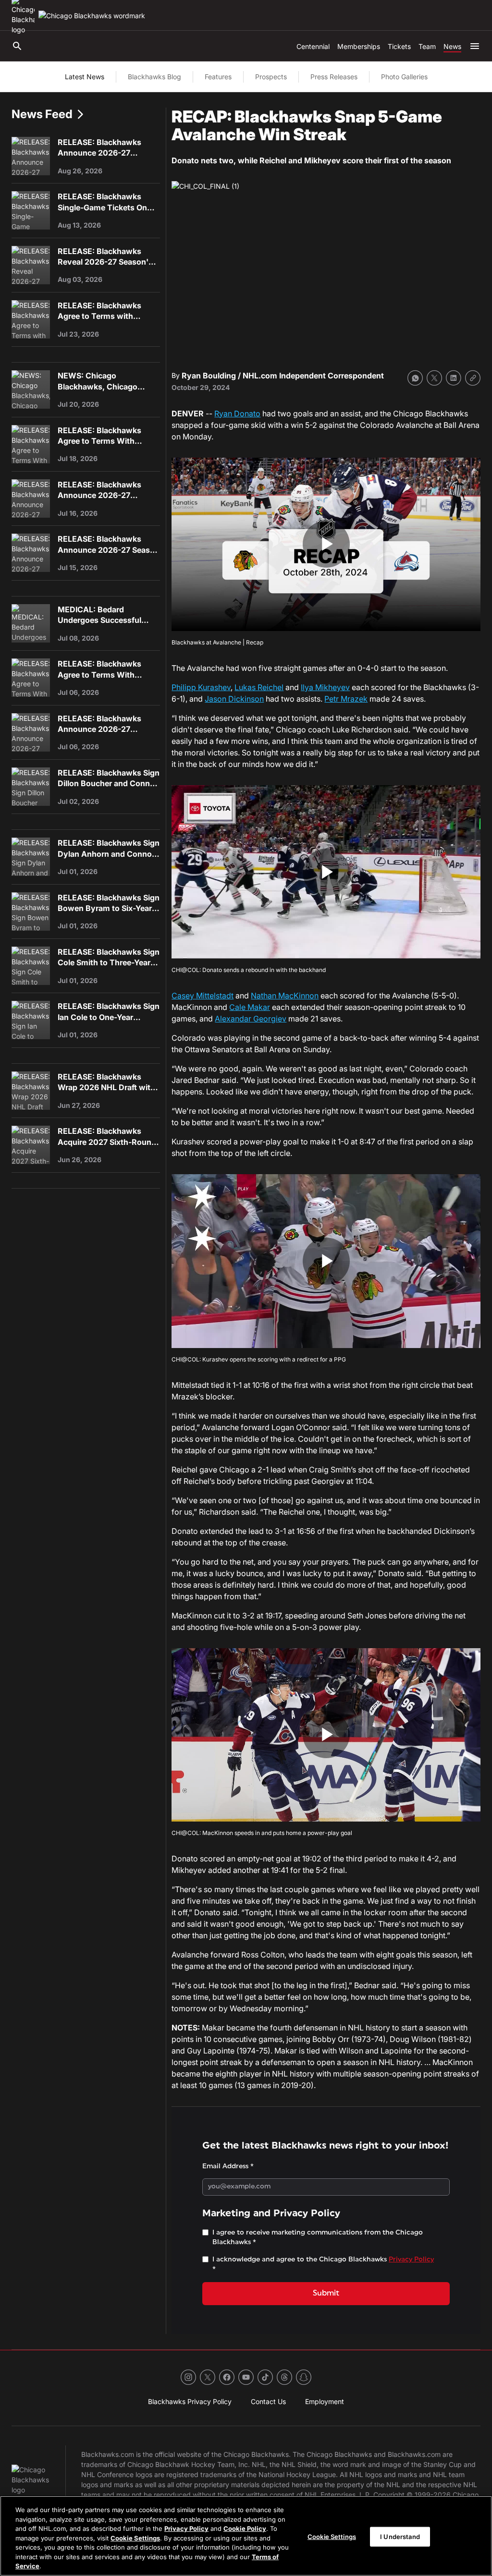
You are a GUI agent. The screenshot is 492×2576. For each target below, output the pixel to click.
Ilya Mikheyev (325, 687)
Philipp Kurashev (201, 687)
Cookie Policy (245, 2528)
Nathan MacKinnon (285, 996)
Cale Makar (250, 1007)
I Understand (400, 2536)
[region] (246, 2536)
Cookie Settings (135, 2538)
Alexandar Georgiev (251, 1019)
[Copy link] (473, 378)
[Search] (17, 46)
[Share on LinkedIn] (454, 378)
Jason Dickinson (234, 699)
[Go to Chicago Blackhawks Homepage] (92, 16)
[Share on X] (434, 378)
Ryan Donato (237, 413)
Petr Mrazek (346, 699)
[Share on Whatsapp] (415, 378)
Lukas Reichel (259, 687)
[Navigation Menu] (475, 46)
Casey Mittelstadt (203, 996)
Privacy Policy (186, 2528)
